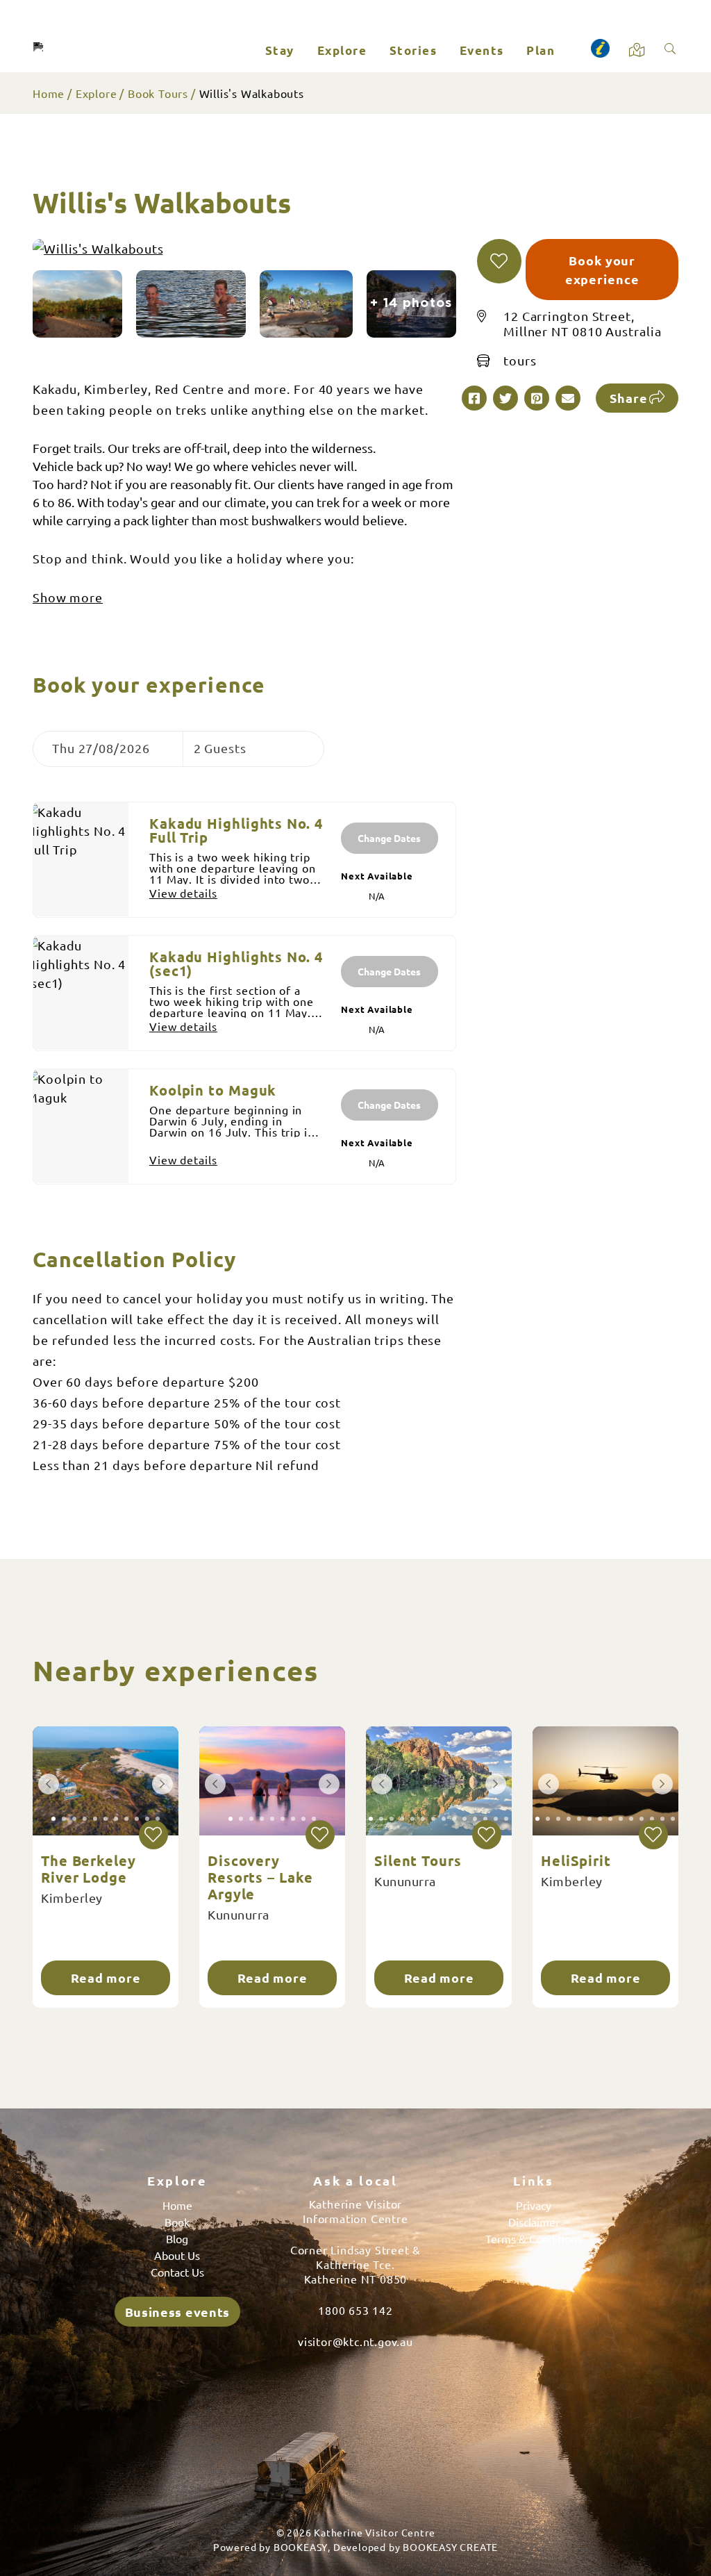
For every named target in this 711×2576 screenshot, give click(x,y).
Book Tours (158, 93)
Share (629, 398)
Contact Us (177, 2272)
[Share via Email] (568, 398)
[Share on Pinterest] (537, 398)
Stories (413, 50)
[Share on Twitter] (505, 398)
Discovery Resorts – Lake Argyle (260, 1877)
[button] (499, 261)
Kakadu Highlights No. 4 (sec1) (236, 964)
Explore (342, 50)
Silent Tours (418, 1860)
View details (183, 893)
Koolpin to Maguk (213, 1090)
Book (177, 2222)
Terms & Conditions (534, 2238)
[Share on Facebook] (474, 398)
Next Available (377, 876)
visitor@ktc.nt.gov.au (355, 2341)
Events (482, 50)
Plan (541, 50)
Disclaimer (534, 2222)
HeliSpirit (576, 1860)
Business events (178, 2312)
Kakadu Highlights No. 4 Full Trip (236, 830)
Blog (177, 2238)
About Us (177, 2255)
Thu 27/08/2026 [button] (101, 748)
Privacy (534, 2205)
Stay (280, 50)
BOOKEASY (301, 2547)
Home (49, 93)
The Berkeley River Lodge (89, 1869)
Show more (68, 597)
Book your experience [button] (602, 270)
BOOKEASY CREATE (450, 2547)
